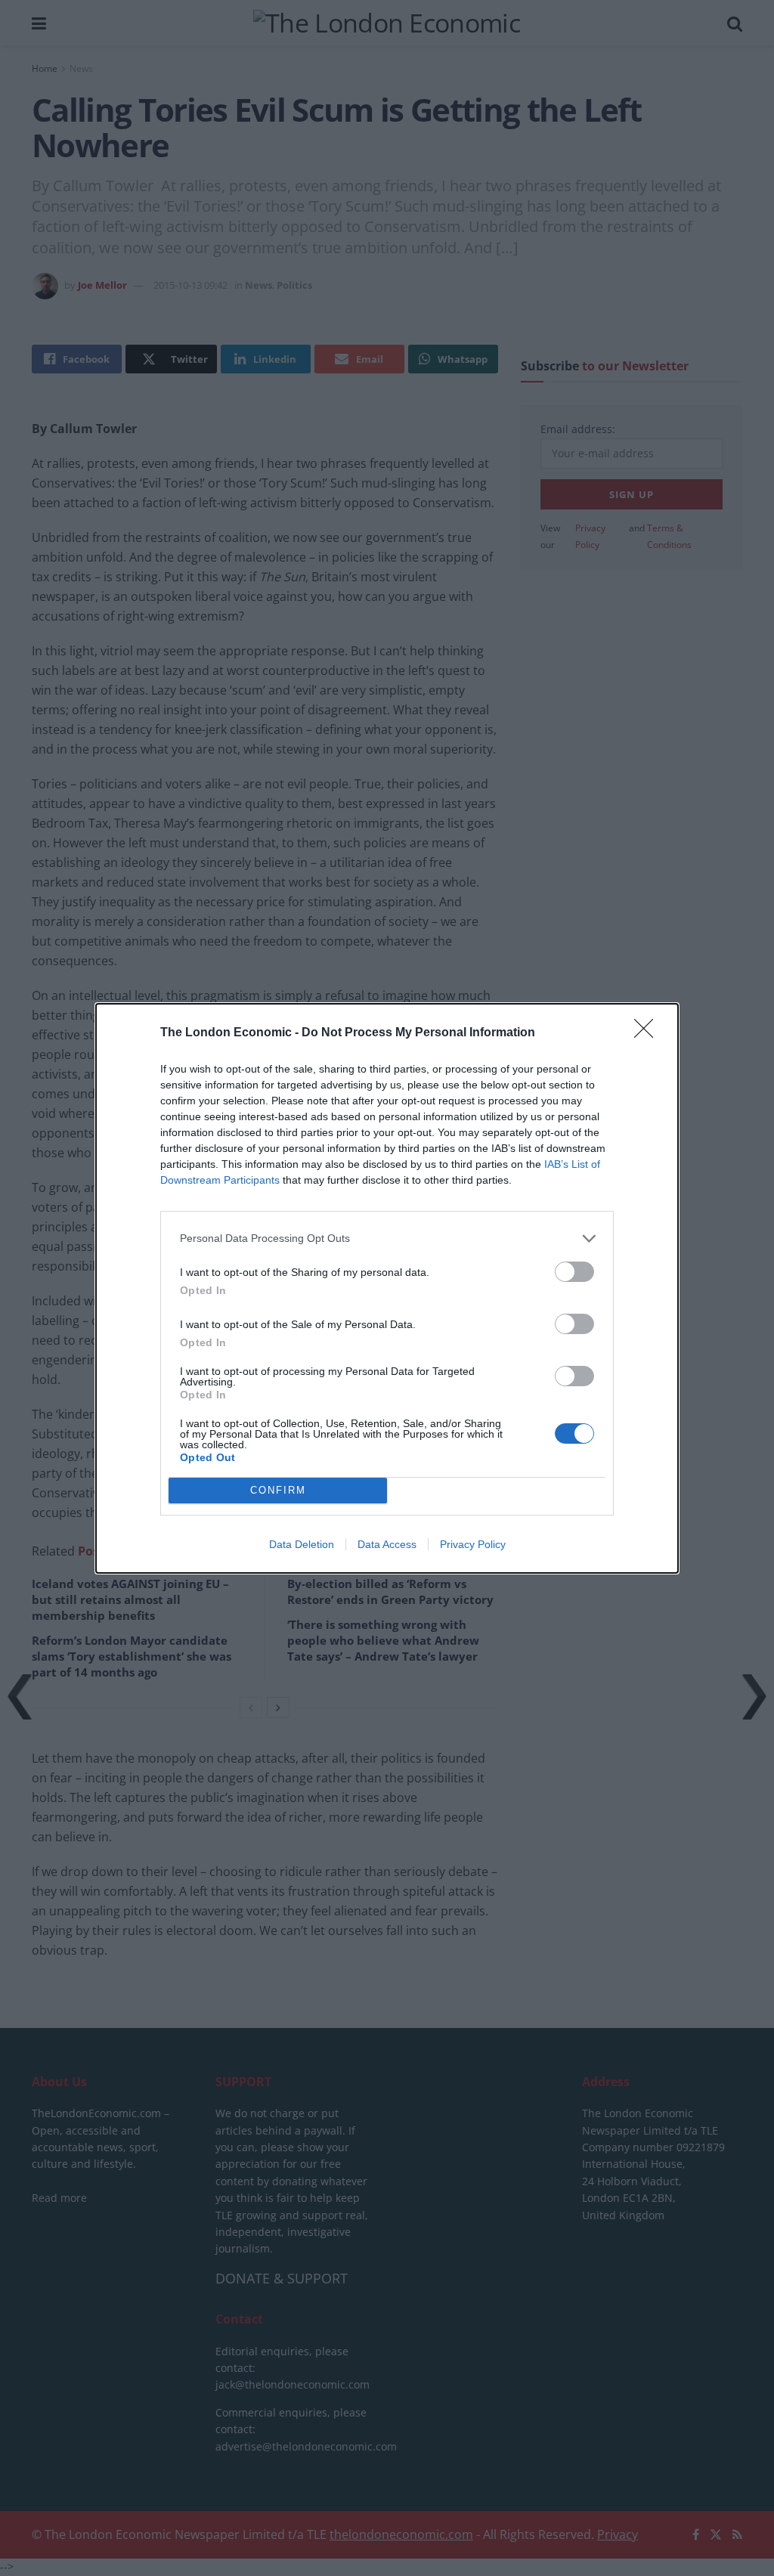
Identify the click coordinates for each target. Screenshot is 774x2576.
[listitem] (387, 1238)
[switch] (574, 1272)
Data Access (387, 1544)
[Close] (649, 1033)
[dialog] (387, 1288)
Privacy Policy (473, 1544)
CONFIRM (278, 1490)
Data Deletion (302, 1544)
